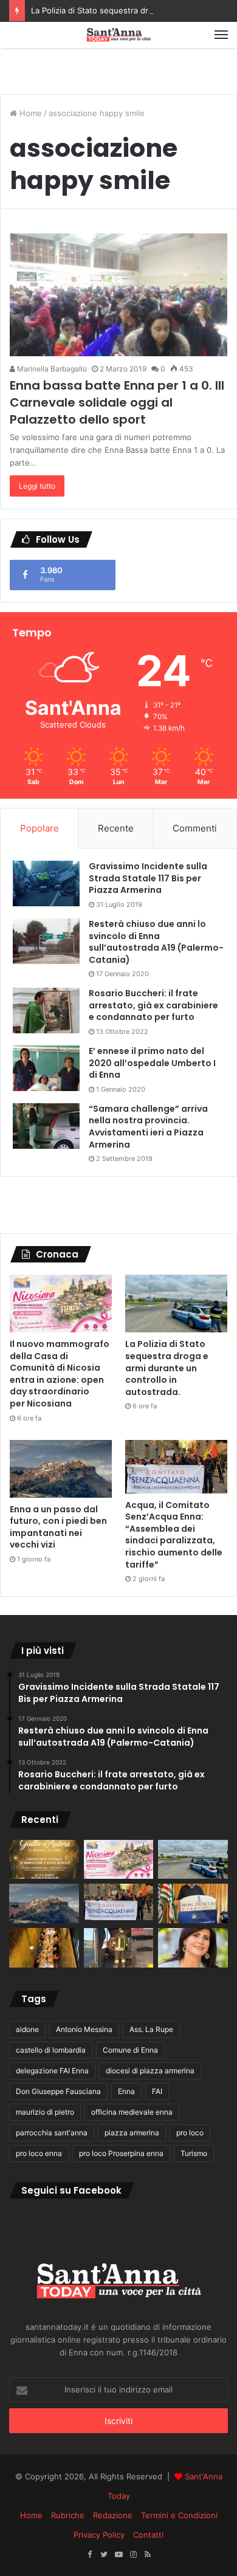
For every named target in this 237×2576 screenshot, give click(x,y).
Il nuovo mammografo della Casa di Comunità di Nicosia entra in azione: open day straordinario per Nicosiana (60, 1374)
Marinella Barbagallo (51, 369)
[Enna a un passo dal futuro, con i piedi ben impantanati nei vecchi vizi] (61, 1469)
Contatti (148, 2535)
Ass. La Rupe (151, 2029)
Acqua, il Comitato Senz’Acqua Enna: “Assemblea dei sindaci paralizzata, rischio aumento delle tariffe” (174, 1535)
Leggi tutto (37, 486)
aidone (27, 2029)
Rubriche (68, 2515)
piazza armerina (132, 2133)
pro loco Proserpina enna (121, 2153)
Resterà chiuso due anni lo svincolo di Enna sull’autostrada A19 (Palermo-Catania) (156, 942)
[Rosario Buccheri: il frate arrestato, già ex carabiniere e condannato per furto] (46, 1011)
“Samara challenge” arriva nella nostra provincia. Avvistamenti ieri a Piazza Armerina (148, 1127)
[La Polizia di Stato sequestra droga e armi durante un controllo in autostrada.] (176, 1303)
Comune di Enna (130, 2050)
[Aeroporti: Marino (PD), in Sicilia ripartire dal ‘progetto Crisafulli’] (193, 1948)
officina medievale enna (132, 2112)
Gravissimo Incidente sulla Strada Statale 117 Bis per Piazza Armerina (148, 878)
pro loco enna (39, 2153)
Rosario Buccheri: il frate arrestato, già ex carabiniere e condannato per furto (153, 1005)
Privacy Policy (99, 2535)
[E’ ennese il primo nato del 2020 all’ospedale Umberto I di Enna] (46, 1068)
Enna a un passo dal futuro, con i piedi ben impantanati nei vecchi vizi (58, 1527)
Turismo (194, 2153)
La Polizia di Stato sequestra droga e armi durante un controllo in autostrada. (167, 1368)
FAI (157, 2091)
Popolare (39, 828)
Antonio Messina (84, 2029)
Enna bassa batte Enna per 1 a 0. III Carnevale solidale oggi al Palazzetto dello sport (117, 402)
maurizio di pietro (45, 2112)
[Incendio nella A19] (119, 1948)
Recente (116, 828)
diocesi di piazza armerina (150, 2071)
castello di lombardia (51, 2050)
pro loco (190, 2133)
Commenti (195, 828)
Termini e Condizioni (179, 2515)
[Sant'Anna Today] (118, 35)
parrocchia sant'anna (52, 2133)
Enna (126, 2091)
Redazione (113, 2515)
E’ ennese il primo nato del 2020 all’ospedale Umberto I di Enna (152, 1063)
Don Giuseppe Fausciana (58, 2091)
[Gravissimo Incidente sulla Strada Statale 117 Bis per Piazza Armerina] (46, 883)
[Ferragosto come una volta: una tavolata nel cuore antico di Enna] (44, 1948)
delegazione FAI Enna (52, 2071)
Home (29, 113)
